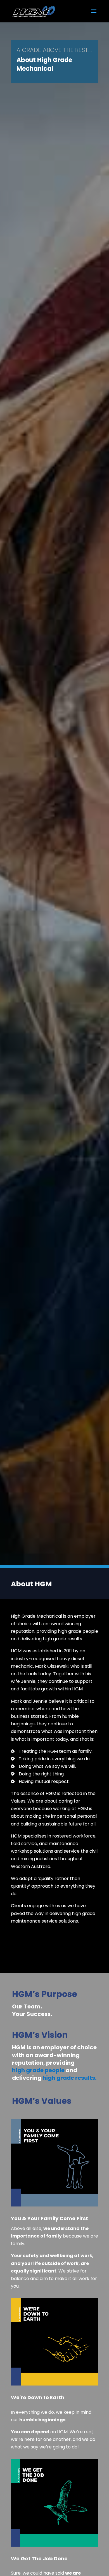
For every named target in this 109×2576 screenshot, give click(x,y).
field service (24, 1844)
